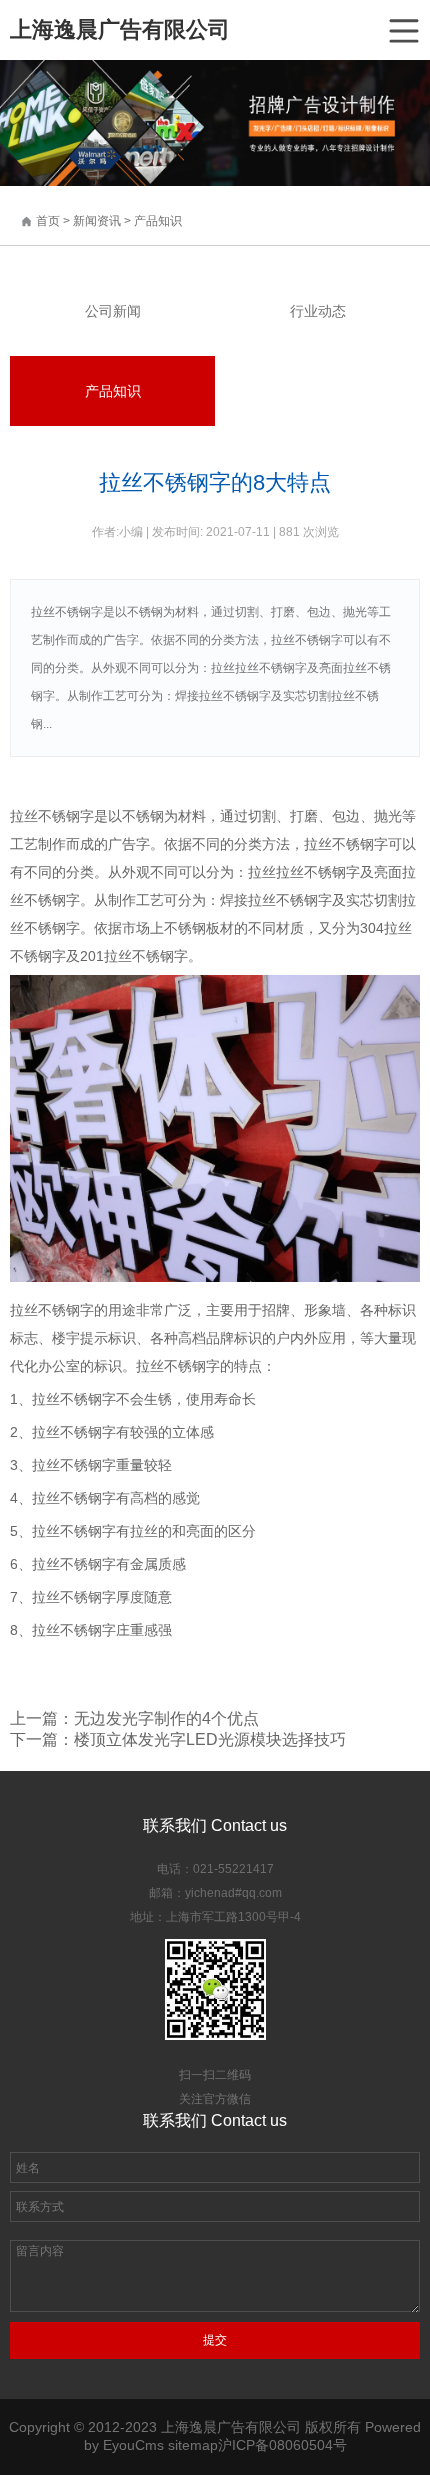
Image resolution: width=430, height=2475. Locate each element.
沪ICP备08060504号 (282, 2445)
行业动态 (318, 311)
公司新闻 (113, 311)
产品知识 (158, 221)
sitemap (193, 2445)
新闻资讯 (98, 221)
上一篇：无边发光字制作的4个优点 (134, 1718)
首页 (48, 221)
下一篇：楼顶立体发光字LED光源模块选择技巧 (178, 1739)
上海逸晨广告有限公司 (120, 29)
